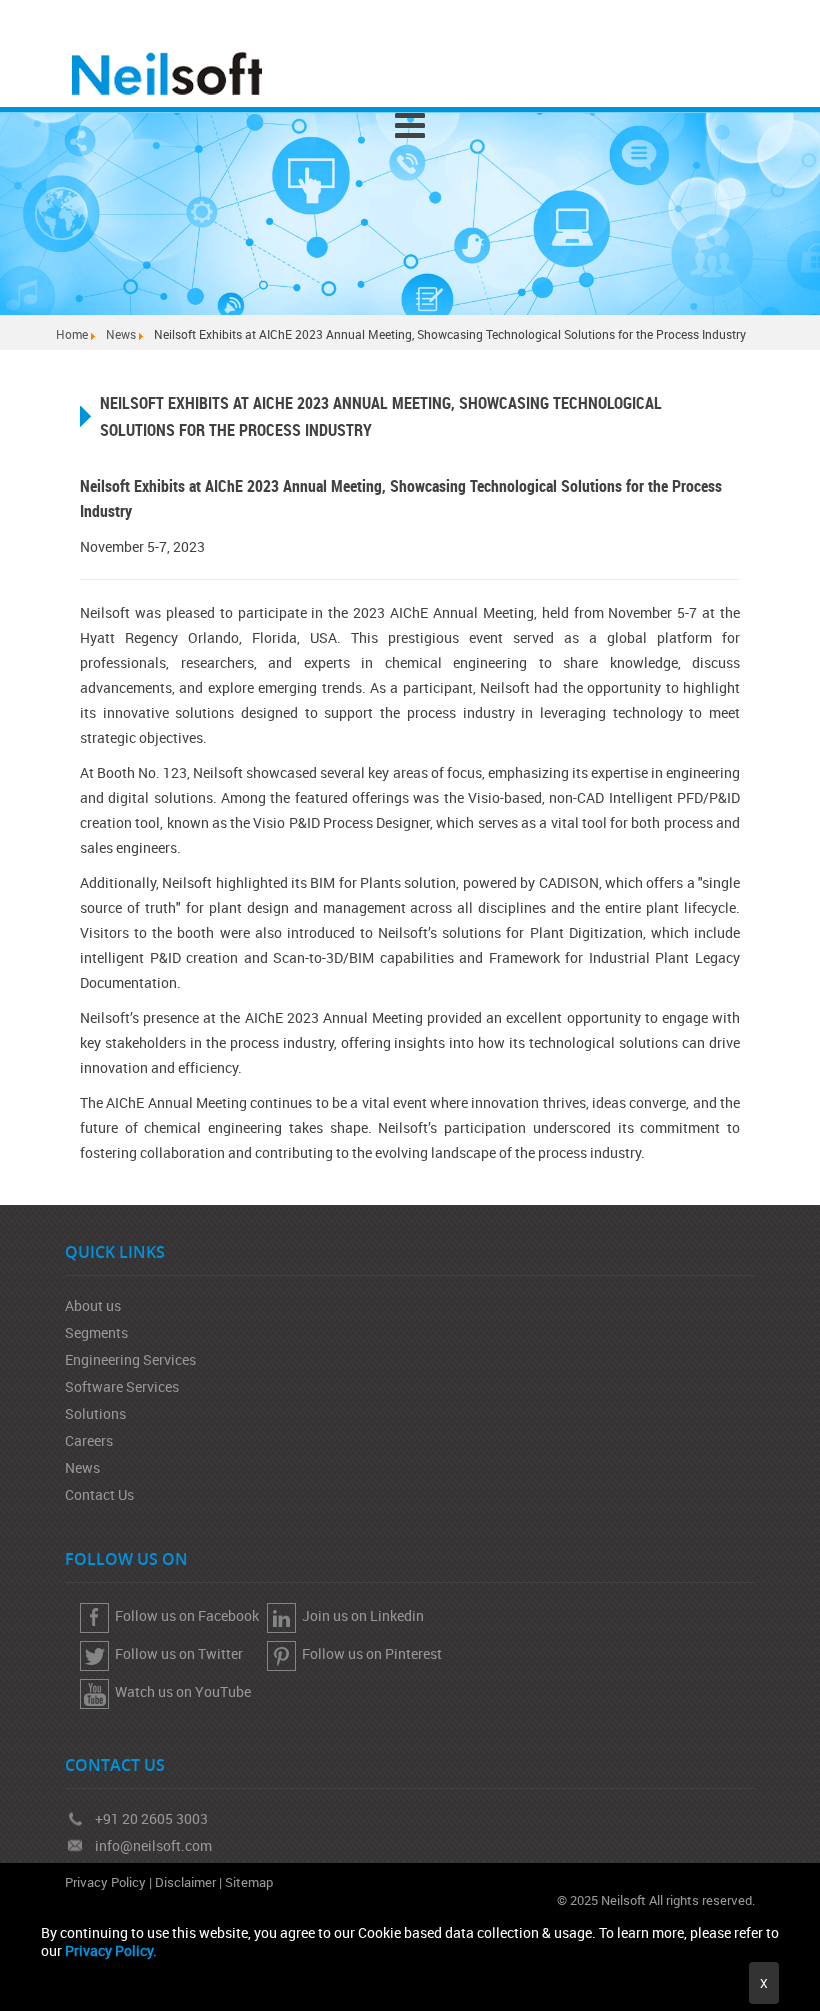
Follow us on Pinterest (369, 1653)
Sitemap (249, 1882)
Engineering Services (130, 1359)
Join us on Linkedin (360, 1615)
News (121, 334)
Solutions (95, 1413)
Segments (96, 1332)
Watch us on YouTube (180, 1691)
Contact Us (99, 1494)
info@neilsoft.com (153, 1845)
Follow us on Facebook (184, 1615)
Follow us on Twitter (176, 1653)
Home (72, 334)
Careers (89, 1440)
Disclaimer (185, 1882)
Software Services (122, 1386)
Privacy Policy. (111, 1950)
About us (93, 1305)
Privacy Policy (105, 1882)
